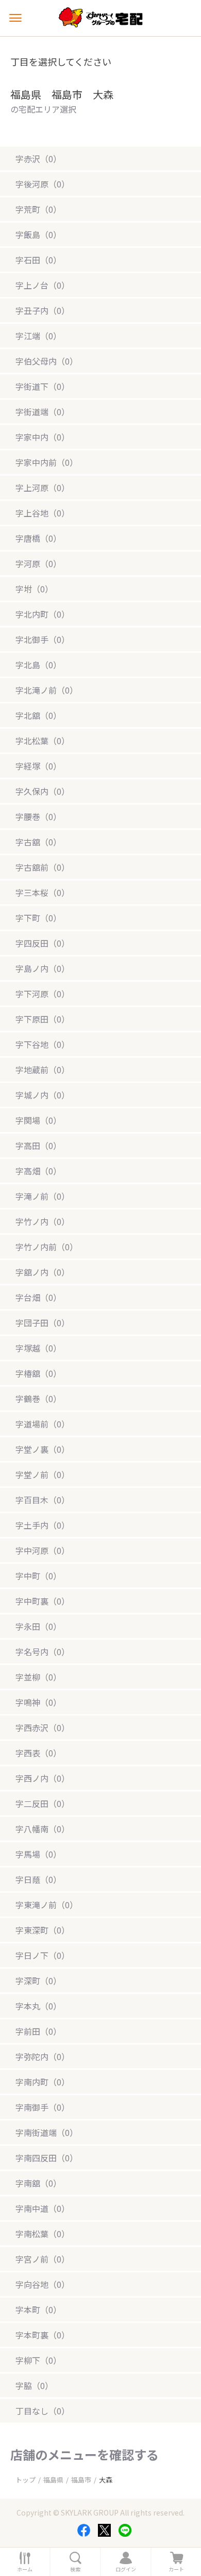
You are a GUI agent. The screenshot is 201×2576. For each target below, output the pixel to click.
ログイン (126, 2569)
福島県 (53, 2480)
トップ (26, 2480)
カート (176, 2569)
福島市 (81, 2480)
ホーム (25, 2569)
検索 (75, 2569)
